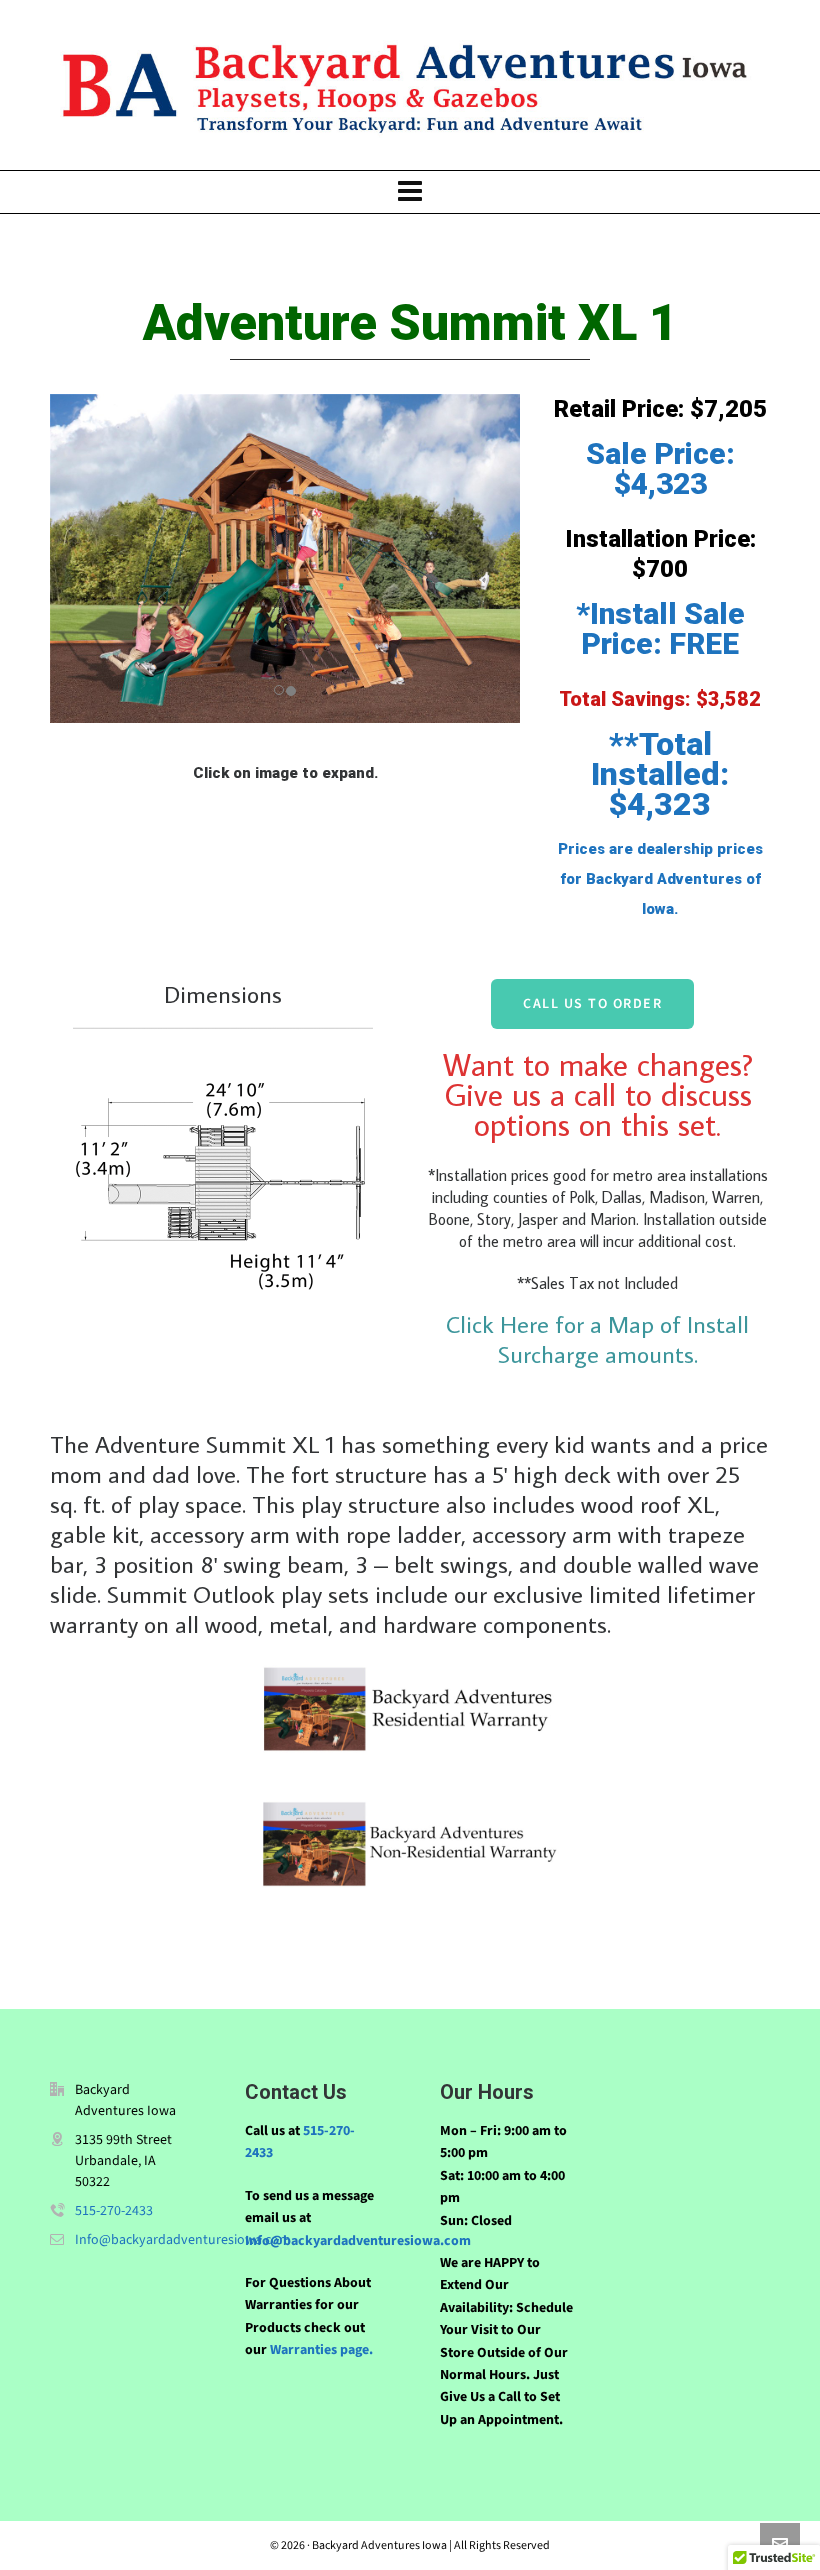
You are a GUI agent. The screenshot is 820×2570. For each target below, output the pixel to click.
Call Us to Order (592, 1003)
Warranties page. (320, 2349)
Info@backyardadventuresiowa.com (183, 2239)
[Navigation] (410, 192)
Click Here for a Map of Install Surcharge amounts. (597, 1338)
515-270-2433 (114, 2210)
